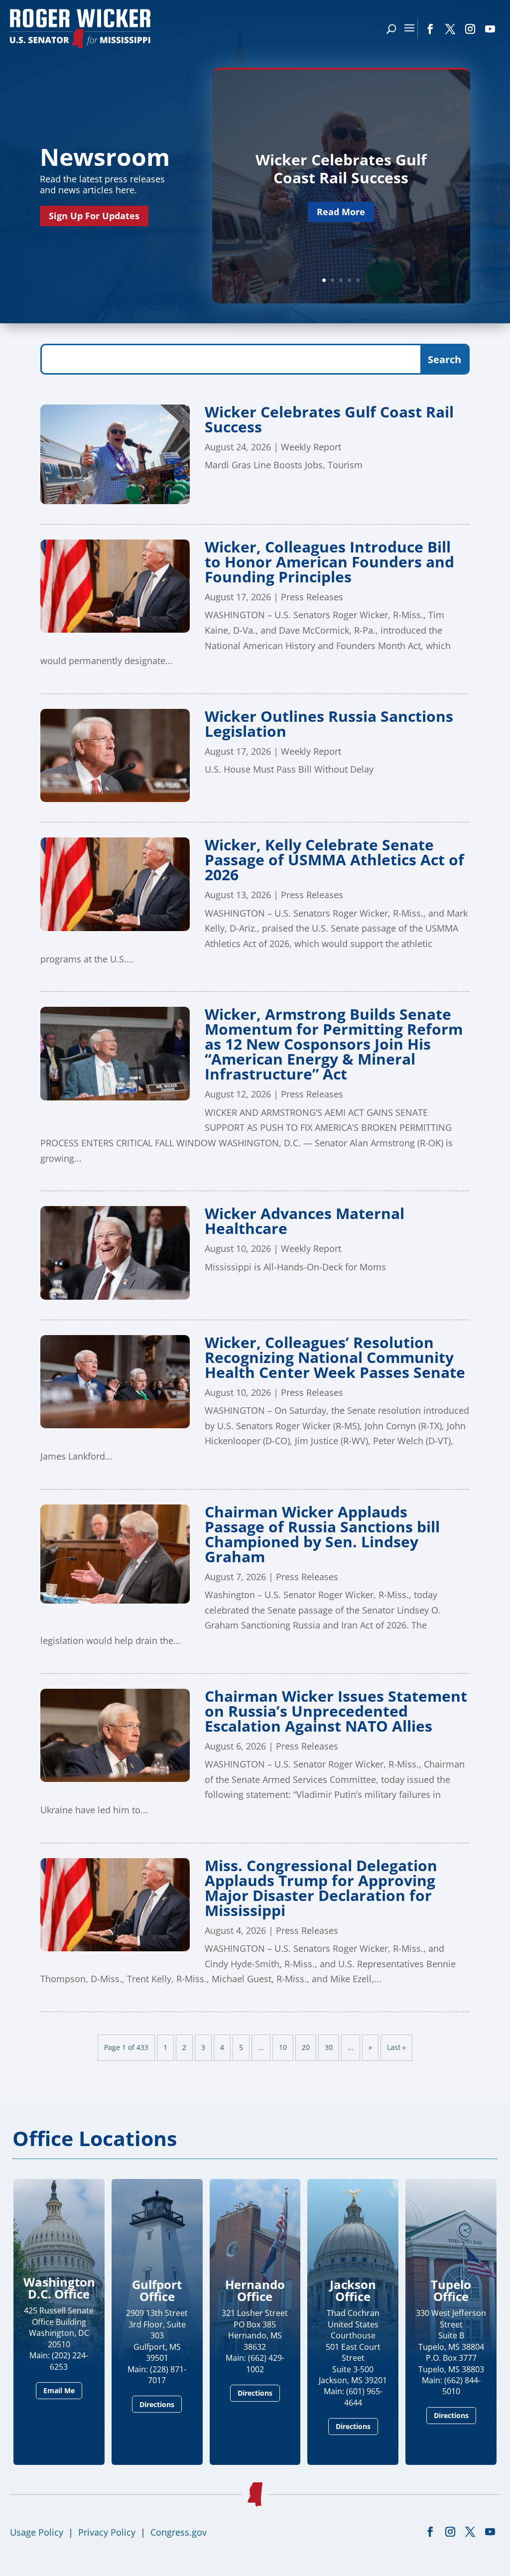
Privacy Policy (107, 2532)
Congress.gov (179, 2532)
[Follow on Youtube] (490, 29)
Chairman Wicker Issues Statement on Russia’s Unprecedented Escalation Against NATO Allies (336, 1711)
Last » (396, 2047)
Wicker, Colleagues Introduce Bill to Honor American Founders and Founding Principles (329, 562)
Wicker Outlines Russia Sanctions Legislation (329, 724)
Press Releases (312, 597)
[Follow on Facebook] (430, 29)
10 (283, 2047)
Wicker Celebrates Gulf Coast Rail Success (341, 169)
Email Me (59, 2390)
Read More (341, 212)
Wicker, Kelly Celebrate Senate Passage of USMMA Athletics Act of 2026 (334, 860)
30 (329, 2047)
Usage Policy (37, 2532)
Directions (157, 2404)
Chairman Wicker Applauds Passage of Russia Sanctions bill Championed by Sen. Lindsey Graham (322, 1534)
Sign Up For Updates (94, 216)
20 (306, 2047)
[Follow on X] (450, 29)
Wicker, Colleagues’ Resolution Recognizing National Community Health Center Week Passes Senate (335, 1357)
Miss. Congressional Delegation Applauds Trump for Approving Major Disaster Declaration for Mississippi (321, 1888)
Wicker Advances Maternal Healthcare (305, 1221)
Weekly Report (311, 447)
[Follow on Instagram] (470, 29)
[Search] (391, 29)
